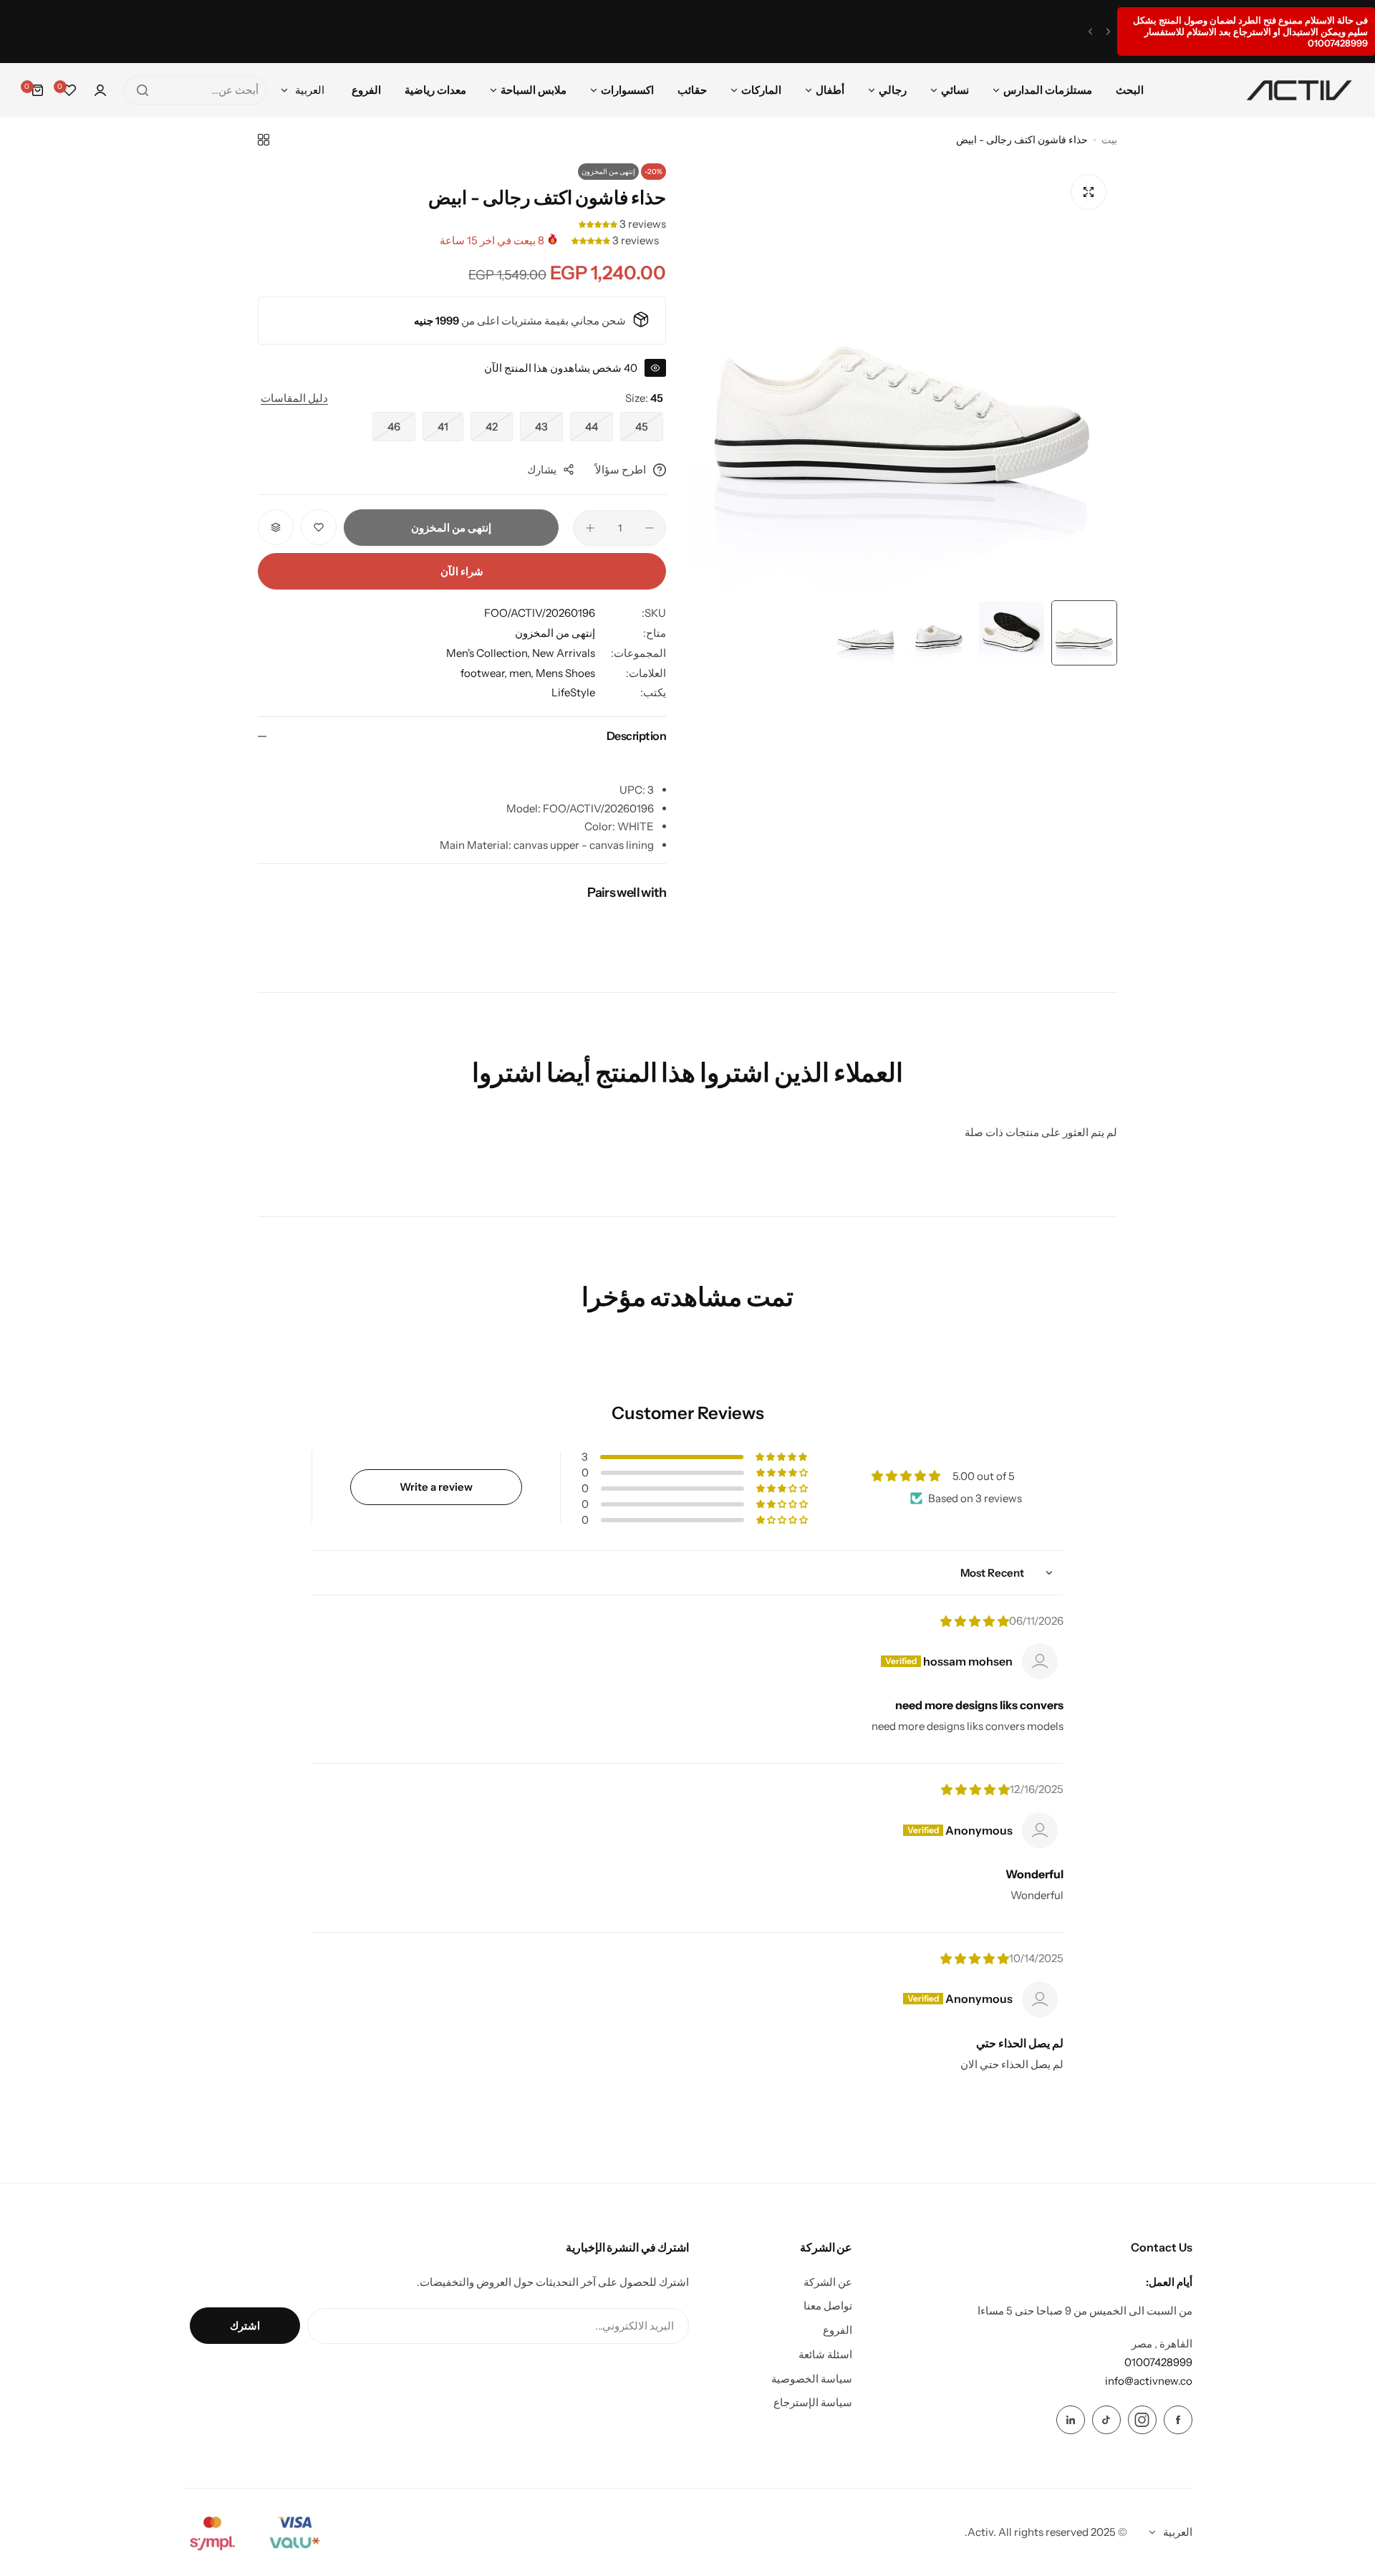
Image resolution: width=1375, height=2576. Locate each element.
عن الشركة (828, 2282)
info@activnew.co (1149, 2381)
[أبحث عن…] (143, 90)
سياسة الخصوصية (812, 2379)
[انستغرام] (1142, 2420)
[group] (902, 378)
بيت (1109, 140)
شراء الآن (462, 571)
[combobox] (195, 90)
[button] (1108, 32)
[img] (975, 1621)
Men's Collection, (489, 653)
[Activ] (1299, 90)
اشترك (245, 2326)
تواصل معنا (828, 2306)
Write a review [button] (436, 1487)
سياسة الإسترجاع (813, 2402)
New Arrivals (564, 653)
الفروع (838, 2330)
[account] (100, 90)
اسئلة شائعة (825, 2354)
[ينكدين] (1071, 2420)
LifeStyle (573, 692)
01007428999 (1158, 2362)
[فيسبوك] (1178, 2420)
